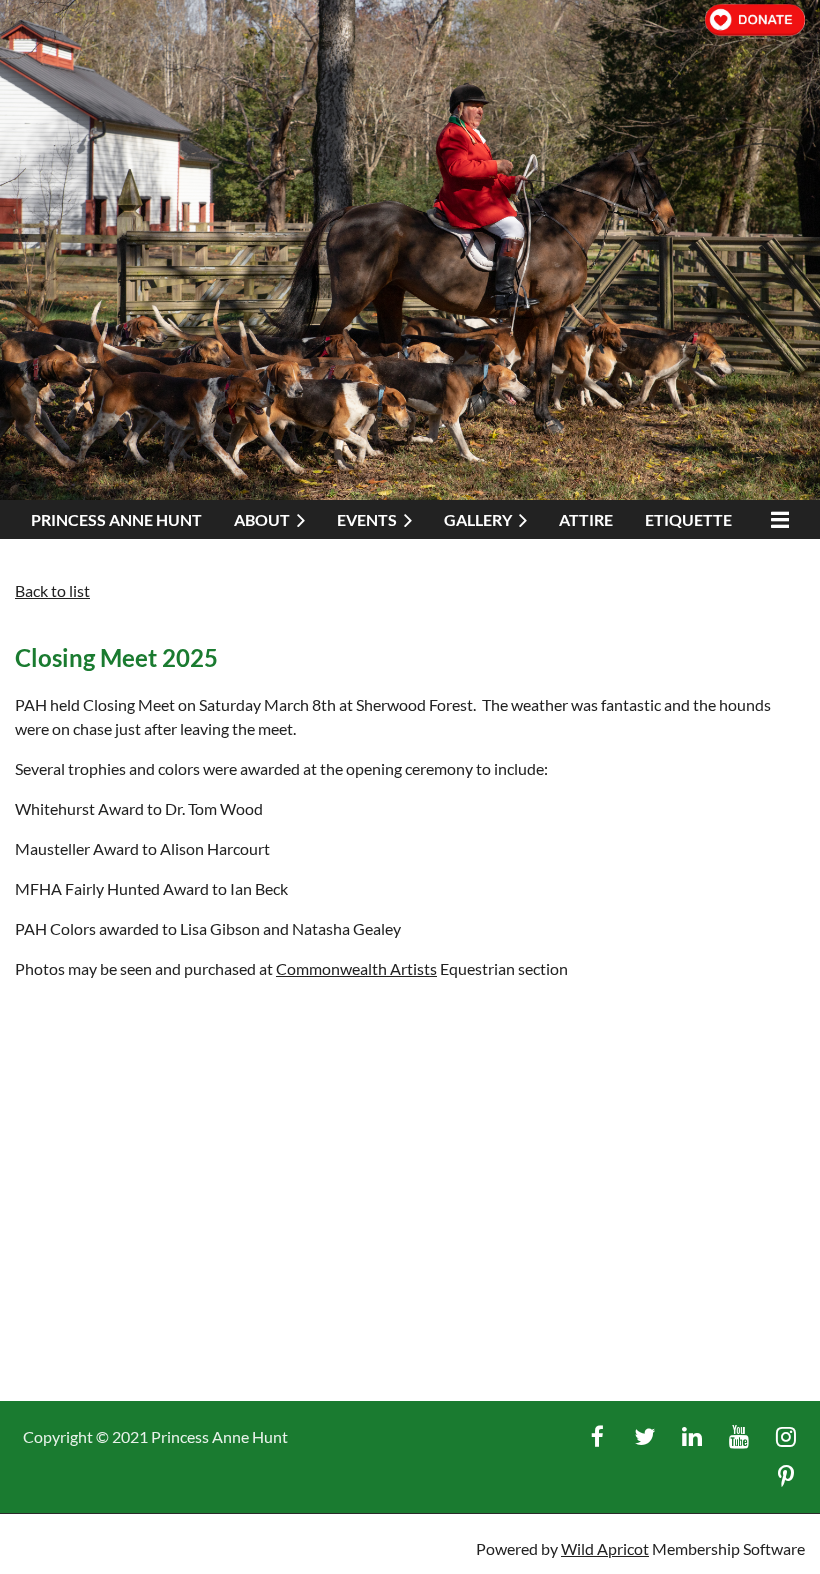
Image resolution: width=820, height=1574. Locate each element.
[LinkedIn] (691, 1436)
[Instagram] (785, 1436)
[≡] (776, 519)
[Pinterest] (785, 1476)
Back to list (52, 590)
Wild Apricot (605, 1548)
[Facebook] (597, 1436)
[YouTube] (738, 1436)
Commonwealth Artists (356, 968)
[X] (644, 1436)
